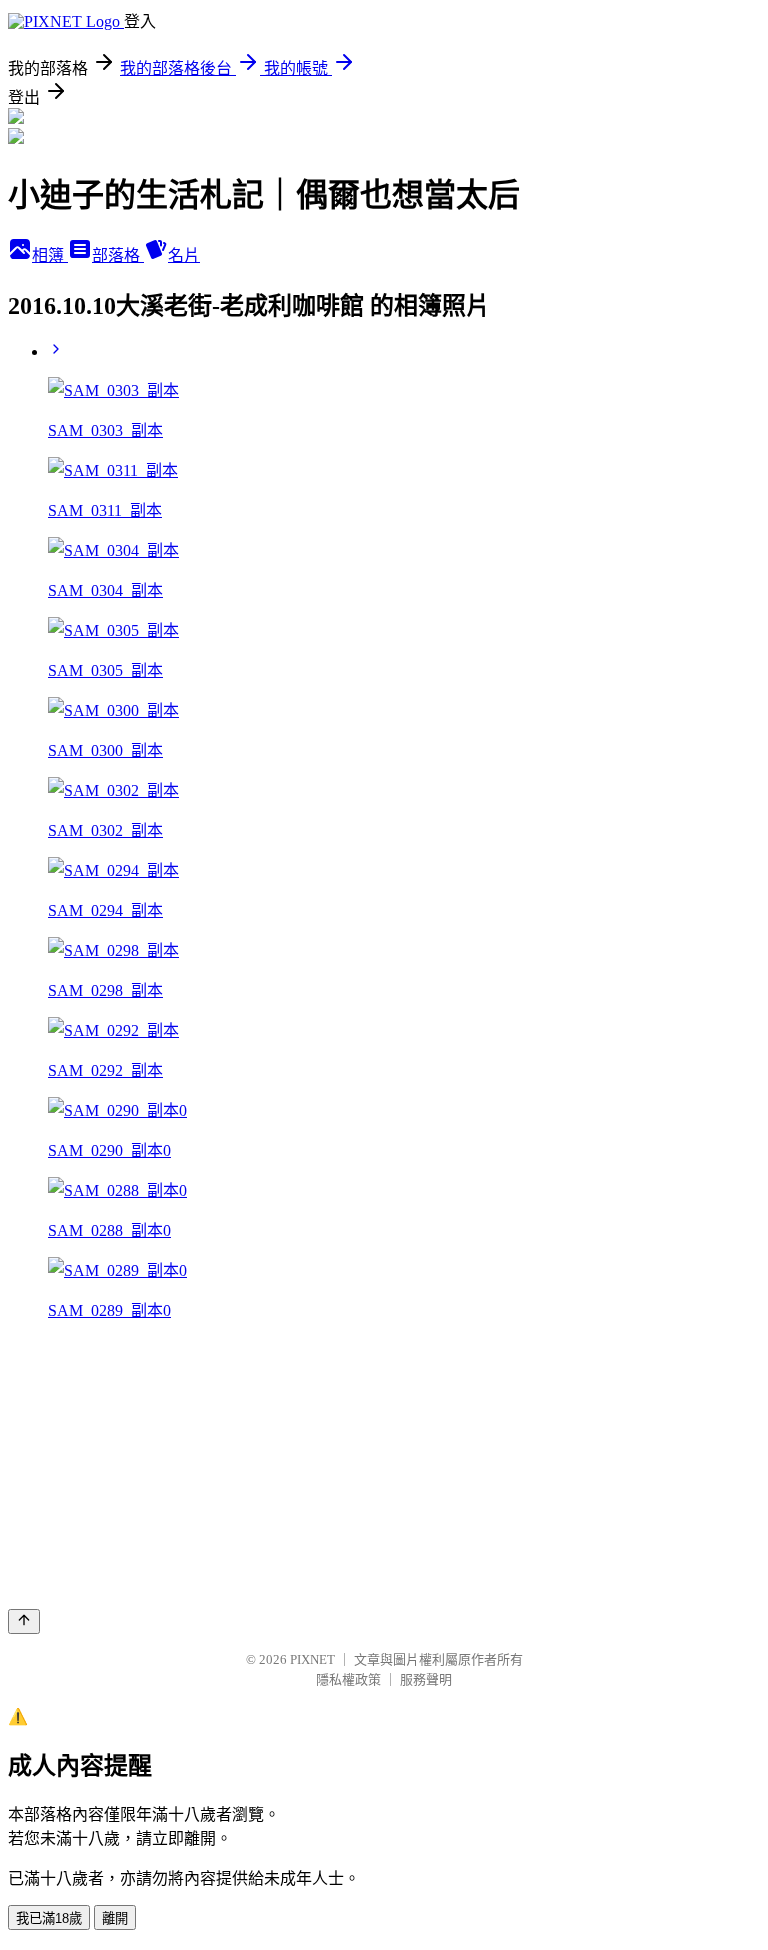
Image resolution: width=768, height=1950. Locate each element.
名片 (184, 255)
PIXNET (312, 1659)
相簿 (50, 255)
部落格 (118, 255)
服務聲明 (426, 1679)
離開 (115, 1918)
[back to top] (24, 1621)
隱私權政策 (348, 1679)
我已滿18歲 (49, 1918)
